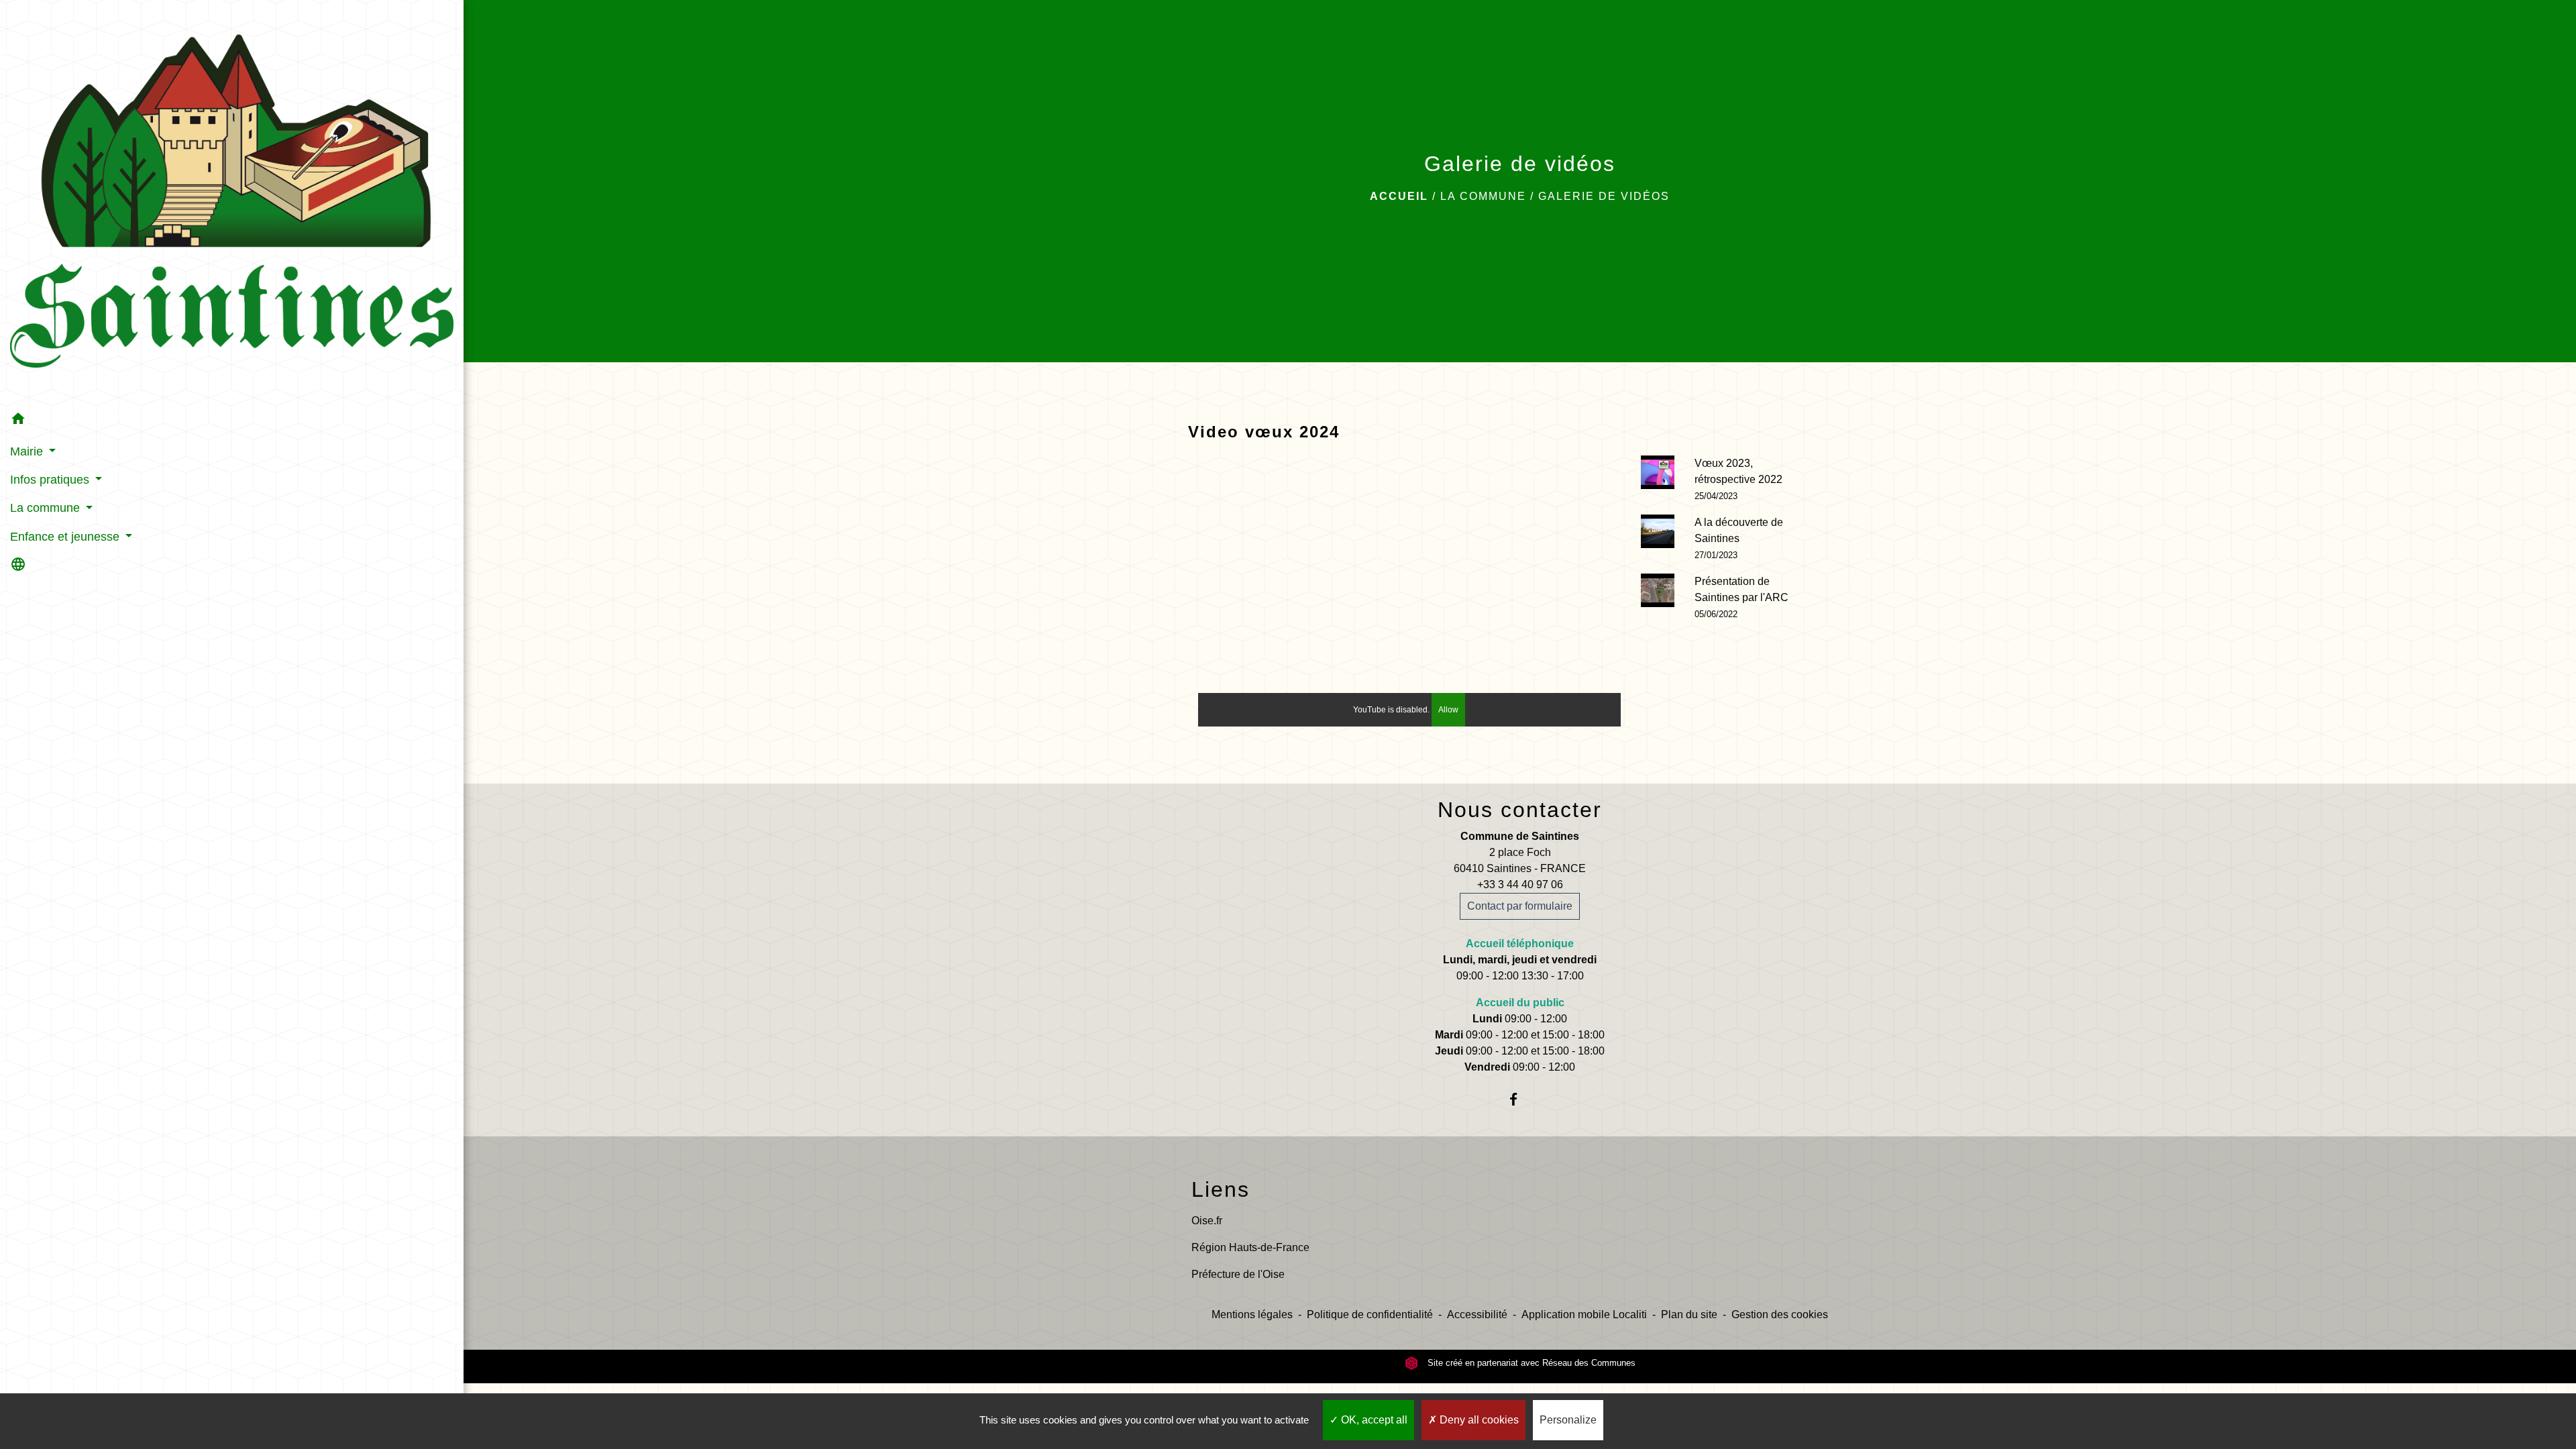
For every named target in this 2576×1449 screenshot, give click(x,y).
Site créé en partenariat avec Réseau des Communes (1530, 1363)
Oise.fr (1207, 1221)
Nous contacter (1520, 810)
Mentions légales (1252, 1314)
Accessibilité (1477, 1314)
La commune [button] (47, 508)
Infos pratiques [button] (51, 480)
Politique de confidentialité (1370, 1314)
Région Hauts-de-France (1250, 1247)
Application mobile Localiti (1584, 1314)
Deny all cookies (1478, 1420)
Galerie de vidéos (1604, 196)
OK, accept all (1373, 1420)
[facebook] (1520, 1099)
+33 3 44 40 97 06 (1520, 884)
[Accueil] (232, 203)
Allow (1448, 710)
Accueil (1399, 196)
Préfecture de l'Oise (1238, 1274)
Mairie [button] (28, 451)
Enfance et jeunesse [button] (66, 537)
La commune (1483, 196)
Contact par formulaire (1520, 906)
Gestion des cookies (1780, 1314)
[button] (232, 421)
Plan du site (1689, 1314)
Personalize (1568, 1420)
